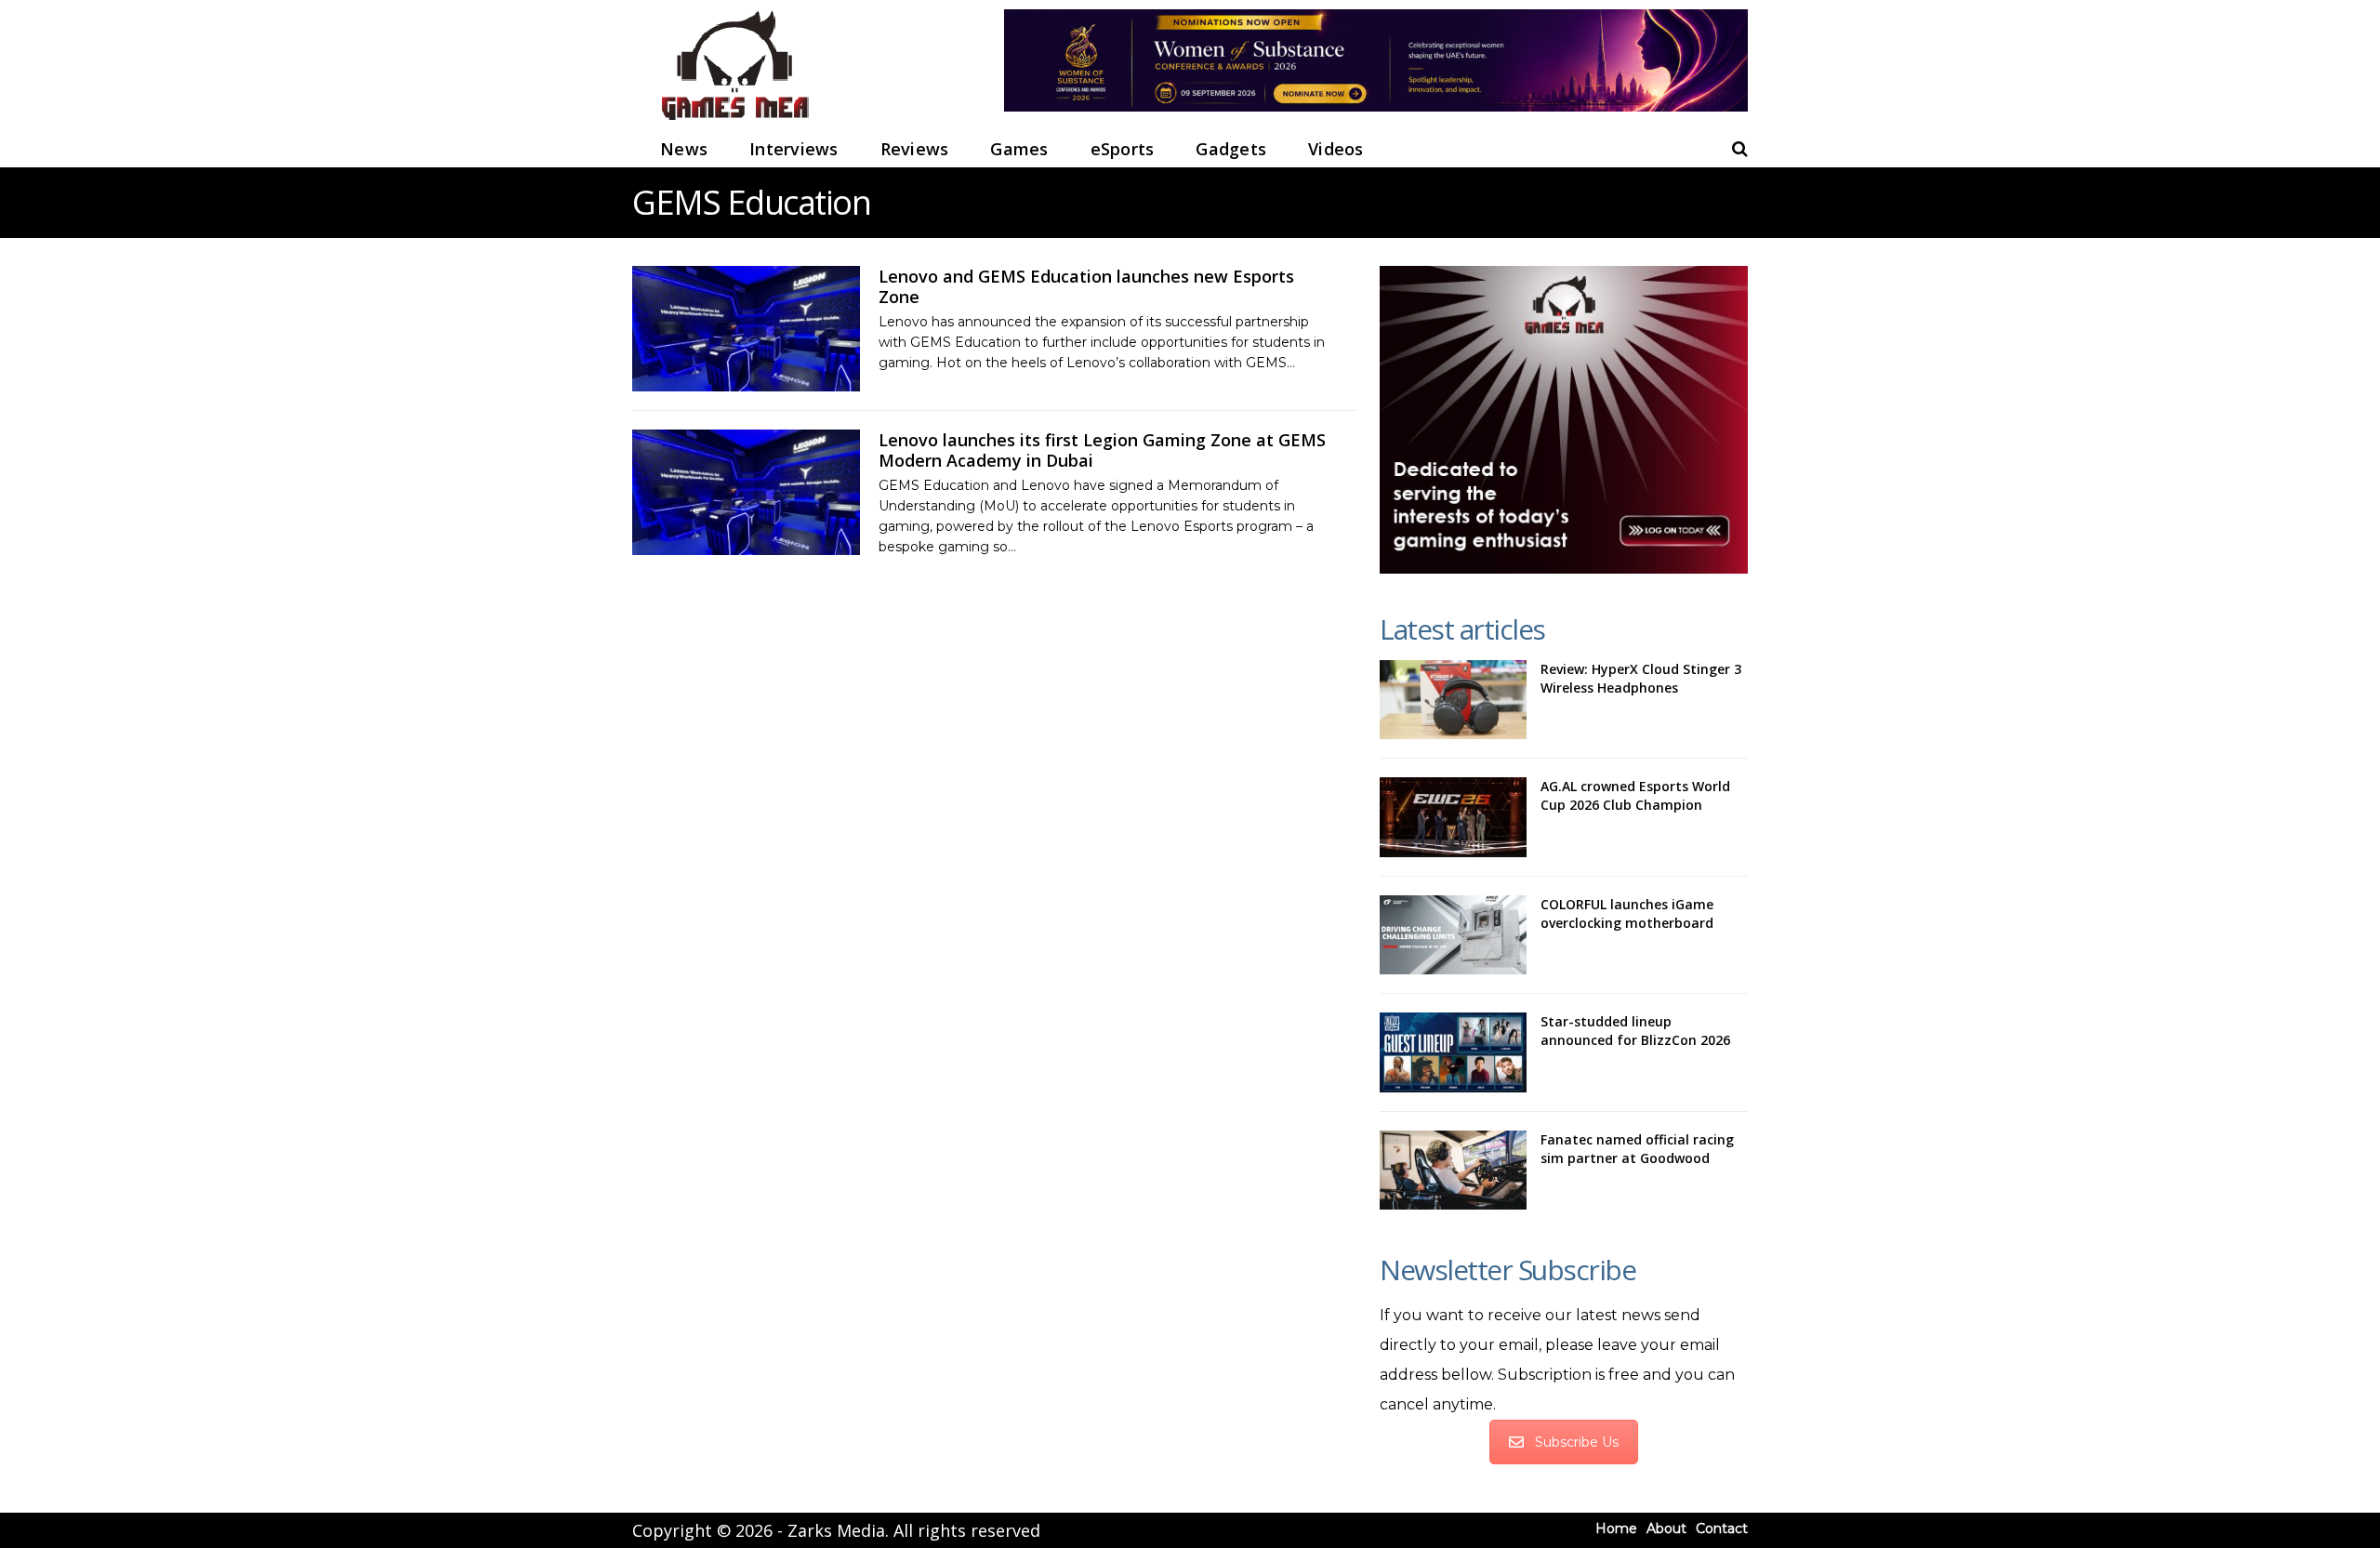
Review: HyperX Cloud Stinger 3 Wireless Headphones (1641, 678)
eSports (1123, 149)
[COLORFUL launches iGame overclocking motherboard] (1453, 935)
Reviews (915, 149)
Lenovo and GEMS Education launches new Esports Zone (1086, 286)
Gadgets (1231, 149)
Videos (1336, 149)
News (684, 149)
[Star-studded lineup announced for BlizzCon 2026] (1453, 1052)
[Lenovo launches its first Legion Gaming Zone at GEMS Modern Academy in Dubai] (746, 492)
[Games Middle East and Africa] (734, 121)
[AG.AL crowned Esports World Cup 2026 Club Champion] (1453, 817)
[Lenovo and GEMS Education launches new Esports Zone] (746, 329)
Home (1616, 1528)
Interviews (794, 149)
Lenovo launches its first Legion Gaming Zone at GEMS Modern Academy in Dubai (1102, 450)
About (1666, 1528)
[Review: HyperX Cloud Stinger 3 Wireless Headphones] (1453, 700)
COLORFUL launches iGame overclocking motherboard (1627, 913)
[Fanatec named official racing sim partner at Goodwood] (1453, 1171)
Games (1019, 149)
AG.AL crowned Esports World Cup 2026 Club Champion (1635, 795)
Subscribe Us (1577, 1442)
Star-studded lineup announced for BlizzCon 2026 (1635, 1031)
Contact (1722, 1528)
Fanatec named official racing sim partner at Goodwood (1637, 1149)
